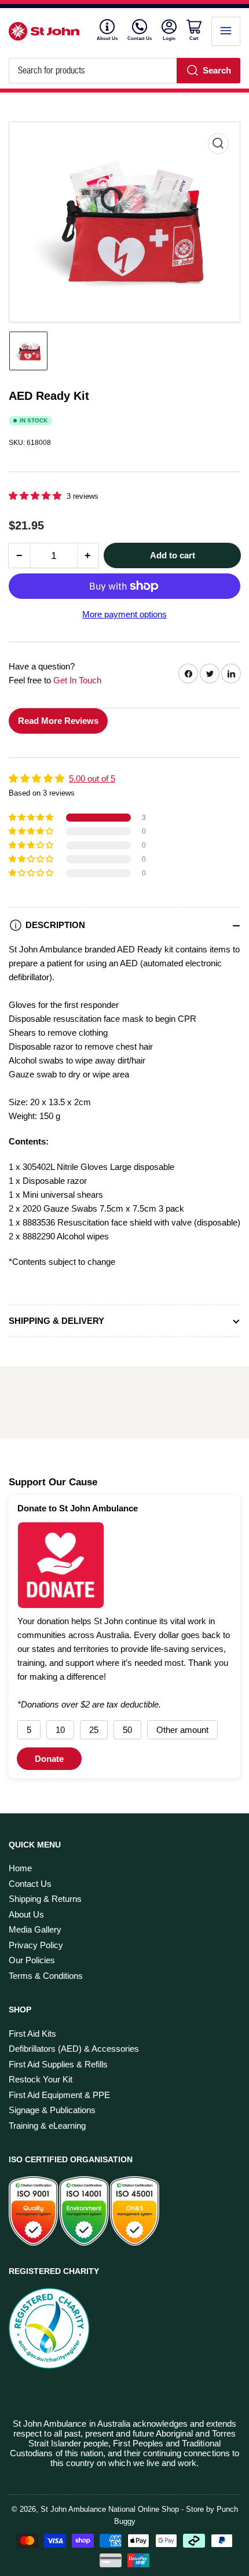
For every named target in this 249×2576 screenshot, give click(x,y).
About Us (107, 38)
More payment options (124, 614)
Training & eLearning (47, 2126)
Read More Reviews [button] (58, 721)
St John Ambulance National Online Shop (110, 2509)
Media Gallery (35, 1929)
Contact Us (140, 38)
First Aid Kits (32, 2034)
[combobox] (124, 71)
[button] (36, 496)
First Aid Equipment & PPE (59, 2095)
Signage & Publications (52, 2110)
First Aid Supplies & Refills (58, 2064)
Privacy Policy (36, 1945)
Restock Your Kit (41, 2079)
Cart (195, 38)
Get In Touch (77, 680)
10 (60, 1730)
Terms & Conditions (46, 1976)
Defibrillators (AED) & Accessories (74, 2049)
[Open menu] (226, 31)
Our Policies (32, 1960)
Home (20, 1868)
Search (217, 70)
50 (127, 1730)
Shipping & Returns (45, 1899)
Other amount (182, 1730)
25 (94, 1730)
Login (170, 38)
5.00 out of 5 (92, 779)
